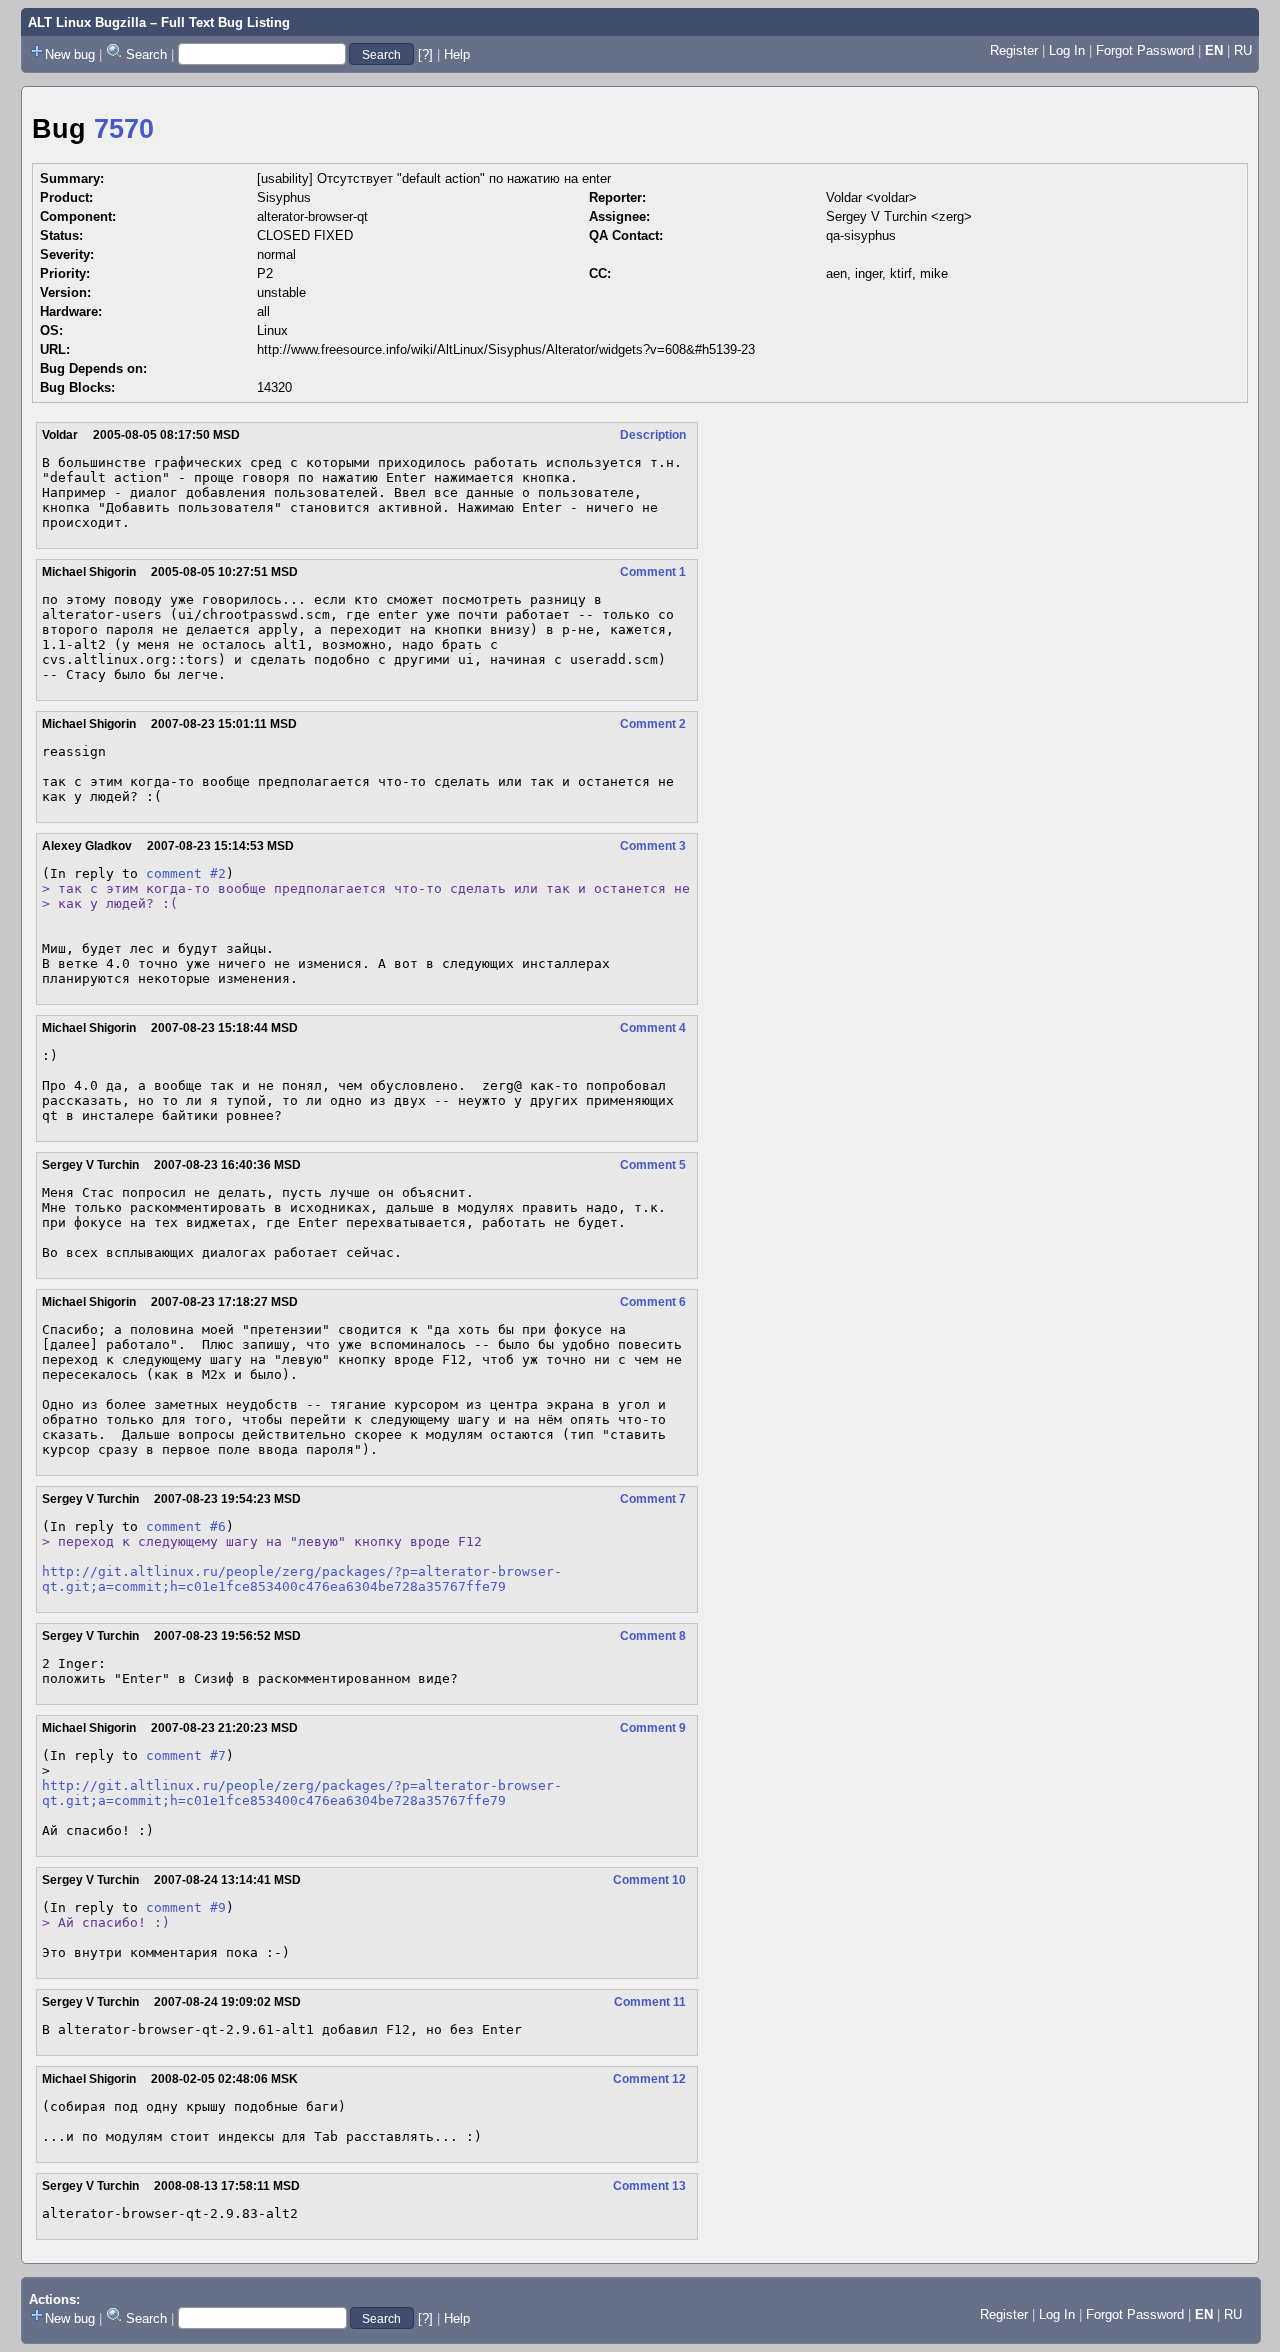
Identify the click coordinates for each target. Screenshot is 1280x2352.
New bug (70, 54)
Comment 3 (653, 846)
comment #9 (186, 1907)
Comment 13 (649, 2186)
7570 (124, 129)
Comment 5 (653, 1165)
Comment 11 (650, 2002)
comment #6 (186, 1526)
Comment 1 (653, 572)
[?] (425, 54)
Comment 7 (653, 1499)
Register (1014, 50)
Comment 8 (653, 1636)
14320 (274, 387)
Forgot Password (1145, 50)
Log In (1067, 50)
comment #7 (186, 1755)
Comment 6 (653, 1302)
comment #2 (186, 873)
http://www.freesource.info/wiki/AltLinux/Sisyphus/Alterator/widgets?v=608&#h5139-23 (506, 349)
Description (653, 435)
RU (1243, 50)
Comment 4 (653, 1028)
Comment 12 (649, 2079)
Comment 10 (649, 1880)
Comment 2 (653, 724)
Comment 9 (653, 1728)
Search (146, 54)
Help (457, 54)
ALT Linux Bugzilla (87, 22)
